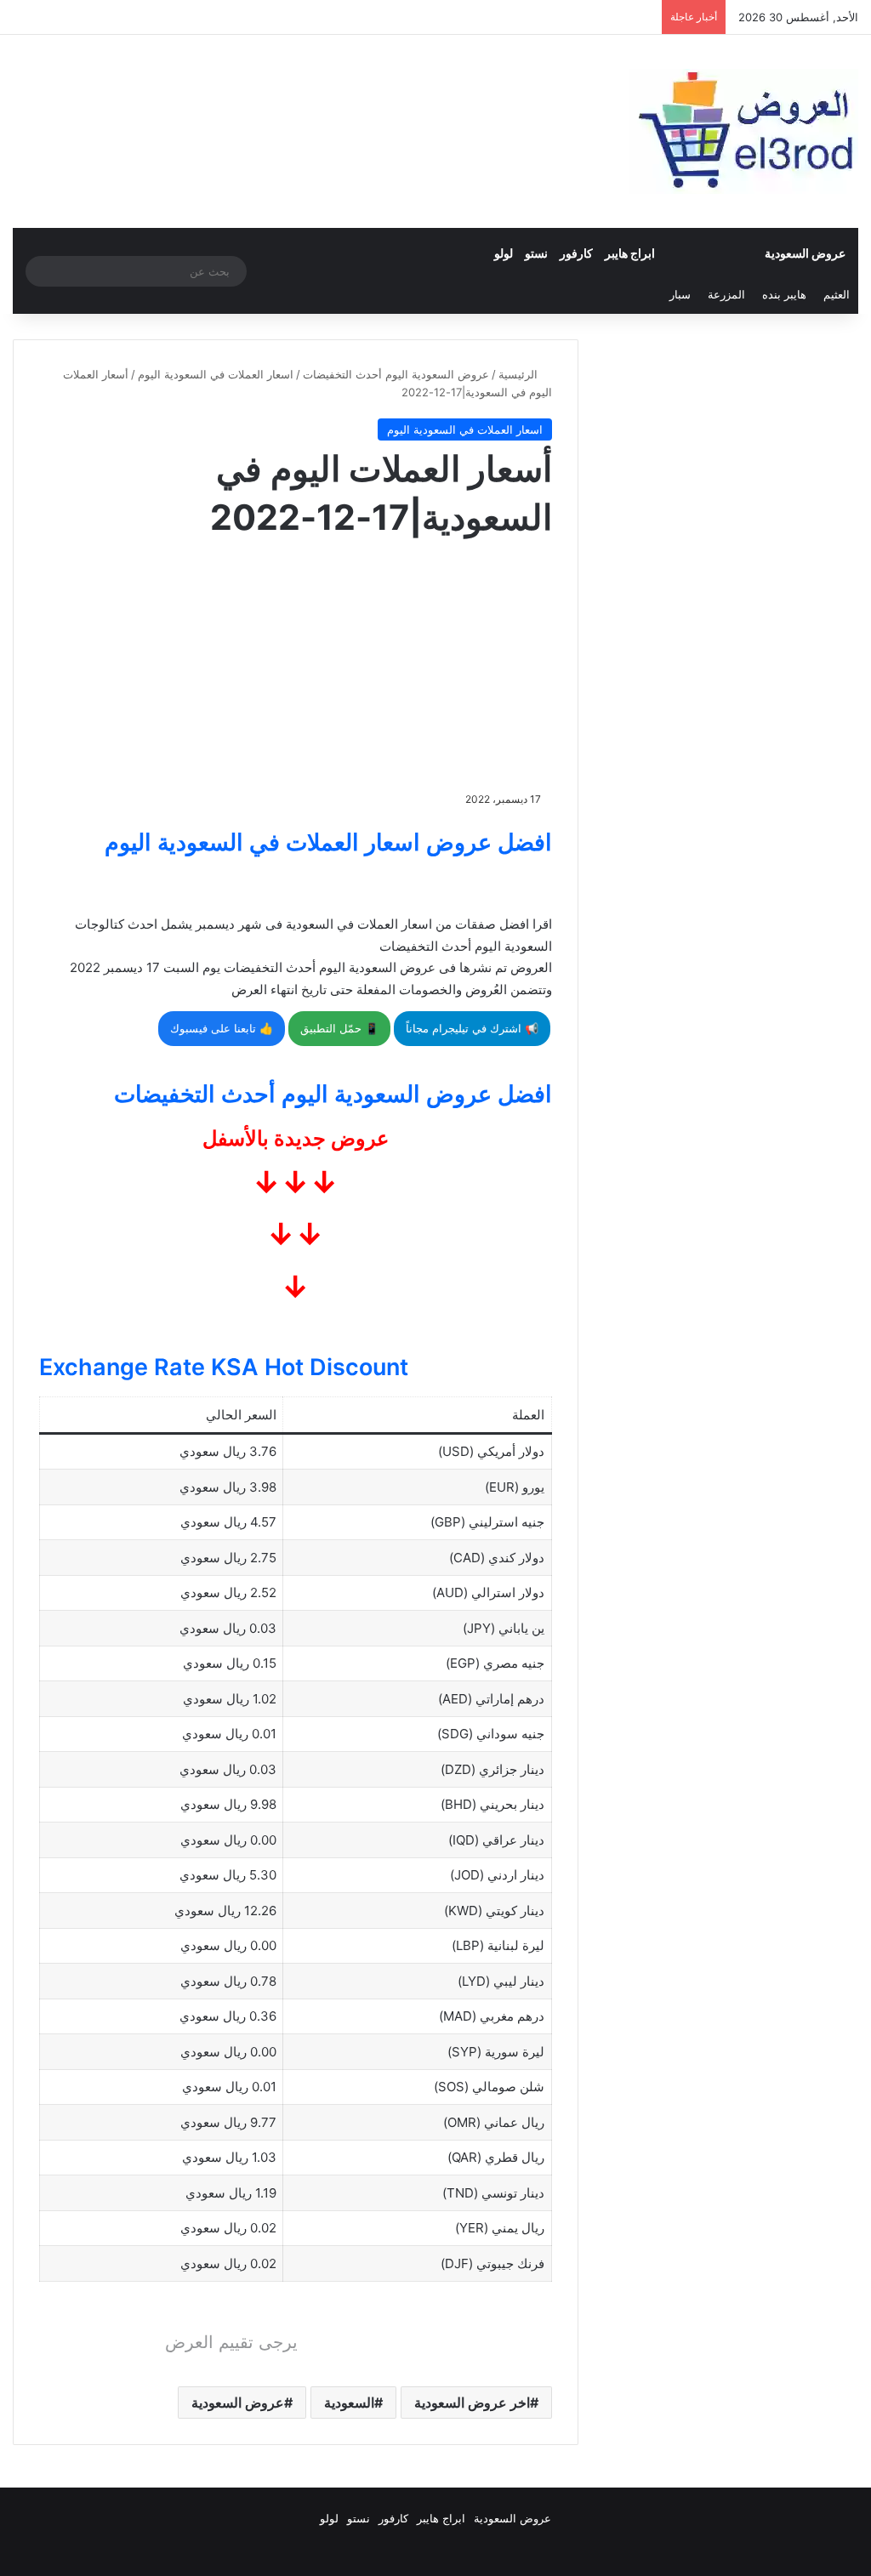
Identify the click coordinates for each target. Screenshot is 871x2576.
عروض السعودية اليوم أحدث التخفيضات (396, 374)
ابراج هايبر (630, 253)
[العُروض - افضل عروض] (743, 131)
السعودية (349, 2403)
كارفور (576, 253)
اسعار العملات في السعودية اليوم (216, 374)
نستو (536, 253)
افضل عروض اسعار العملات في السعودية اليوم (328, 842)
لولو (504, 253)
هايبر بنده (784, 294)
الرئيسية (520, 374)
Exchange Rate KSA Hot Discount (224, 1367)
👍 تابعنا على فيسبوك (222, 1028)
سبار (680, 294)
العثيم (837, 294)
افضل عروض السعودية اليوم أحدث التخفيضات (333, 1094)
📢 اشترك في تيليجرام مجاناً (472, 1028)
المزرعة (726, 294)
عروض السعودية (805, 253)
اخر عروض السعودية (472, 2403)
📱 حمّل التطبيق (339, 1028)
